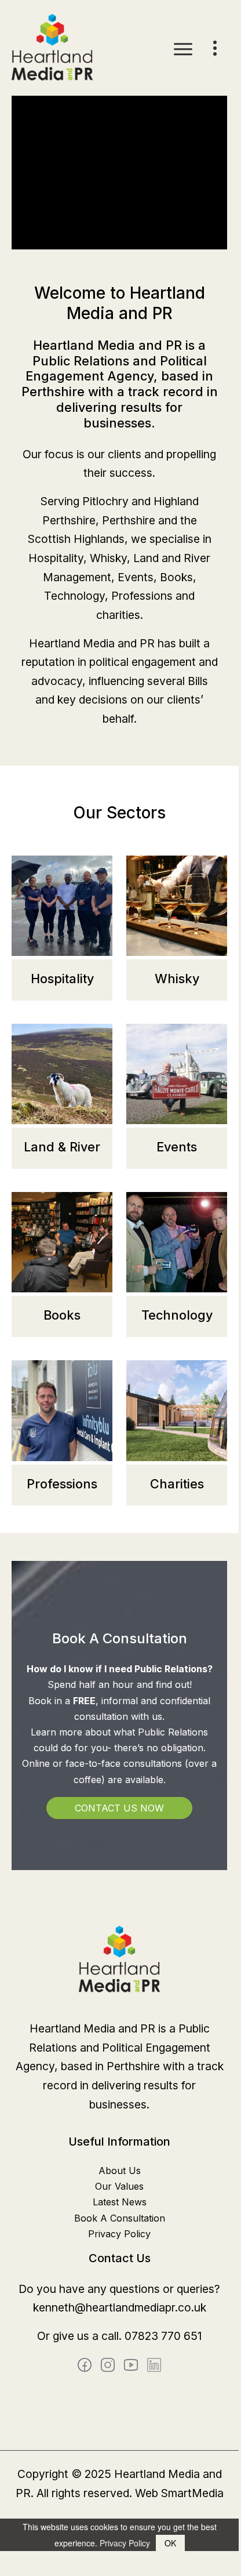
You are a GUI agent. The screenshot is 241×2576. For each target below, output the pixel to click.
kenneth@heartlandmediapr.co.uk (120, 2307)
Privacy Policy (119, 2234)
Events (177, 1147)
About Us (120, 2171)
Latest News (120, 2202)
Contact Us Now (119, 1808)
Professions (62, 1484)
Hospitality (62, 979)
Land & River (62, 1147)
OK (170, 2543)
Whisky (177, 979)
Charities (177, 1484)
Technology (177, 1315)
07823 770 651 (163, 2336)
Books (62, 1315)
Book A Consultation (120, 2218)
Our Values (119, 2186)
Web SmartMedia (179, 2493)
